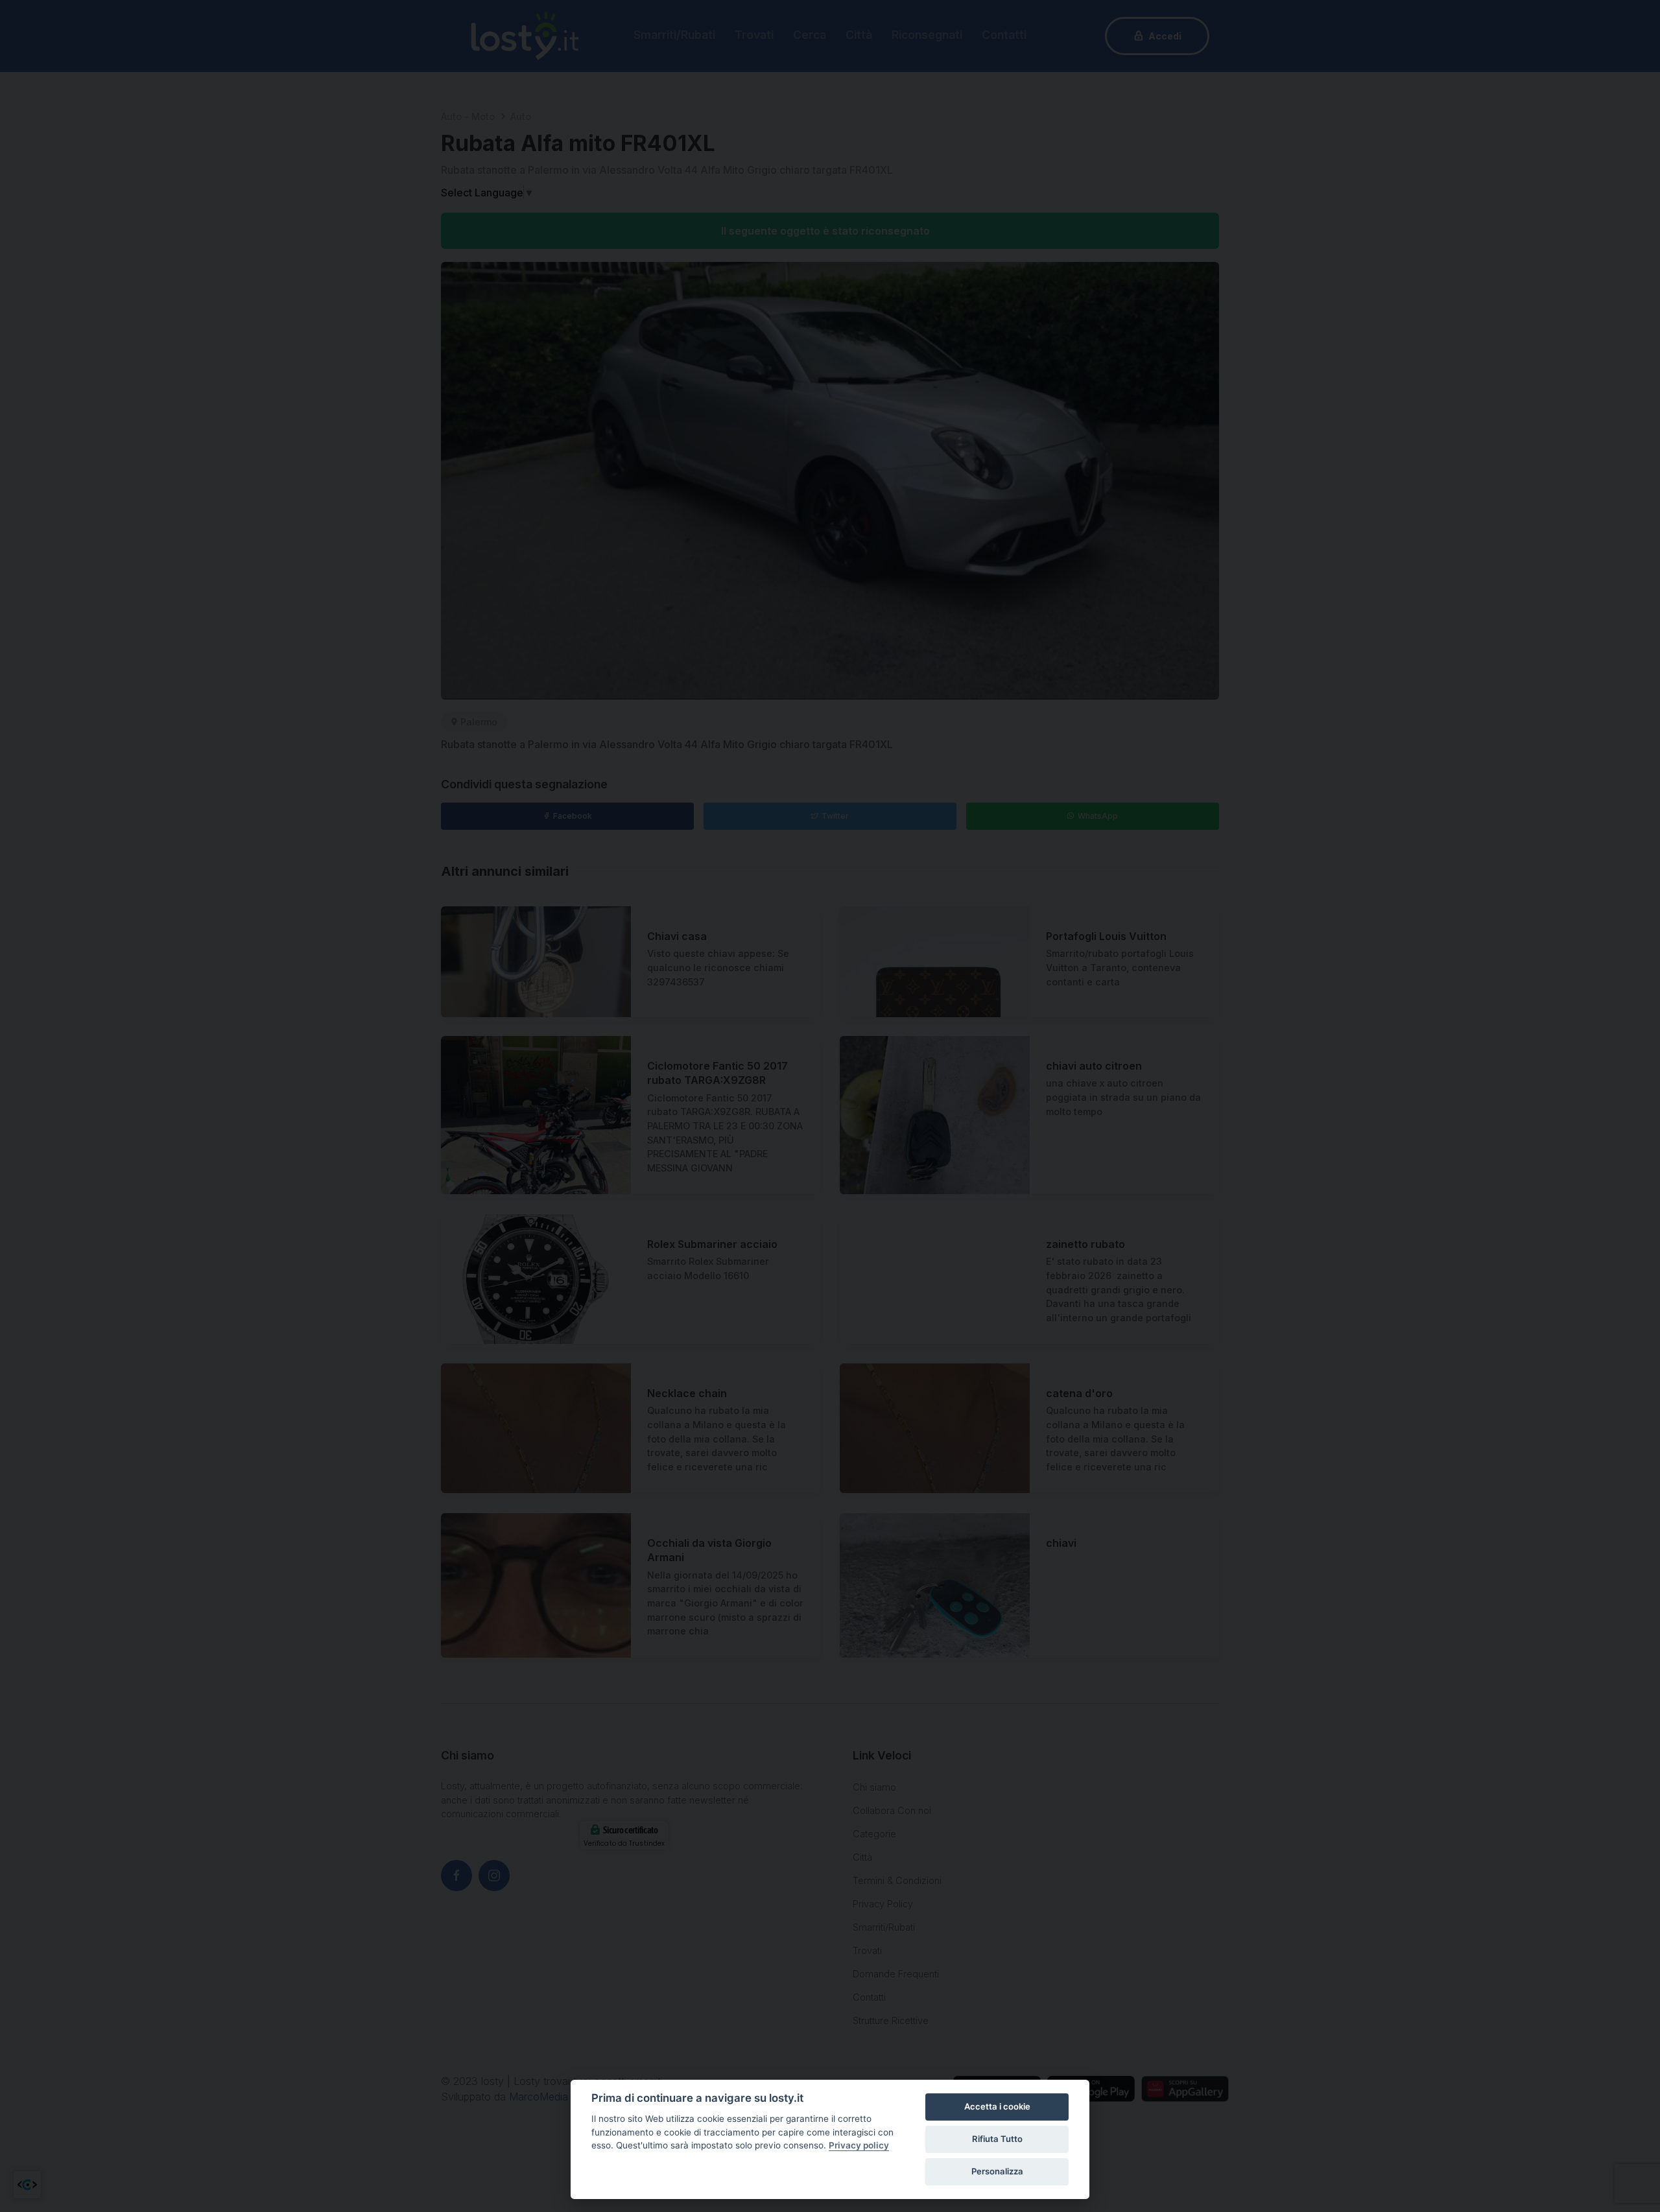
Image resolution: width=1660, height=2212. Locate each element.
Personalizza (997, 2171)
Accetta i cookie (997, 2106)
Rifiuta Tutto (997, 2139)
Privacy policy (859, 2145)
